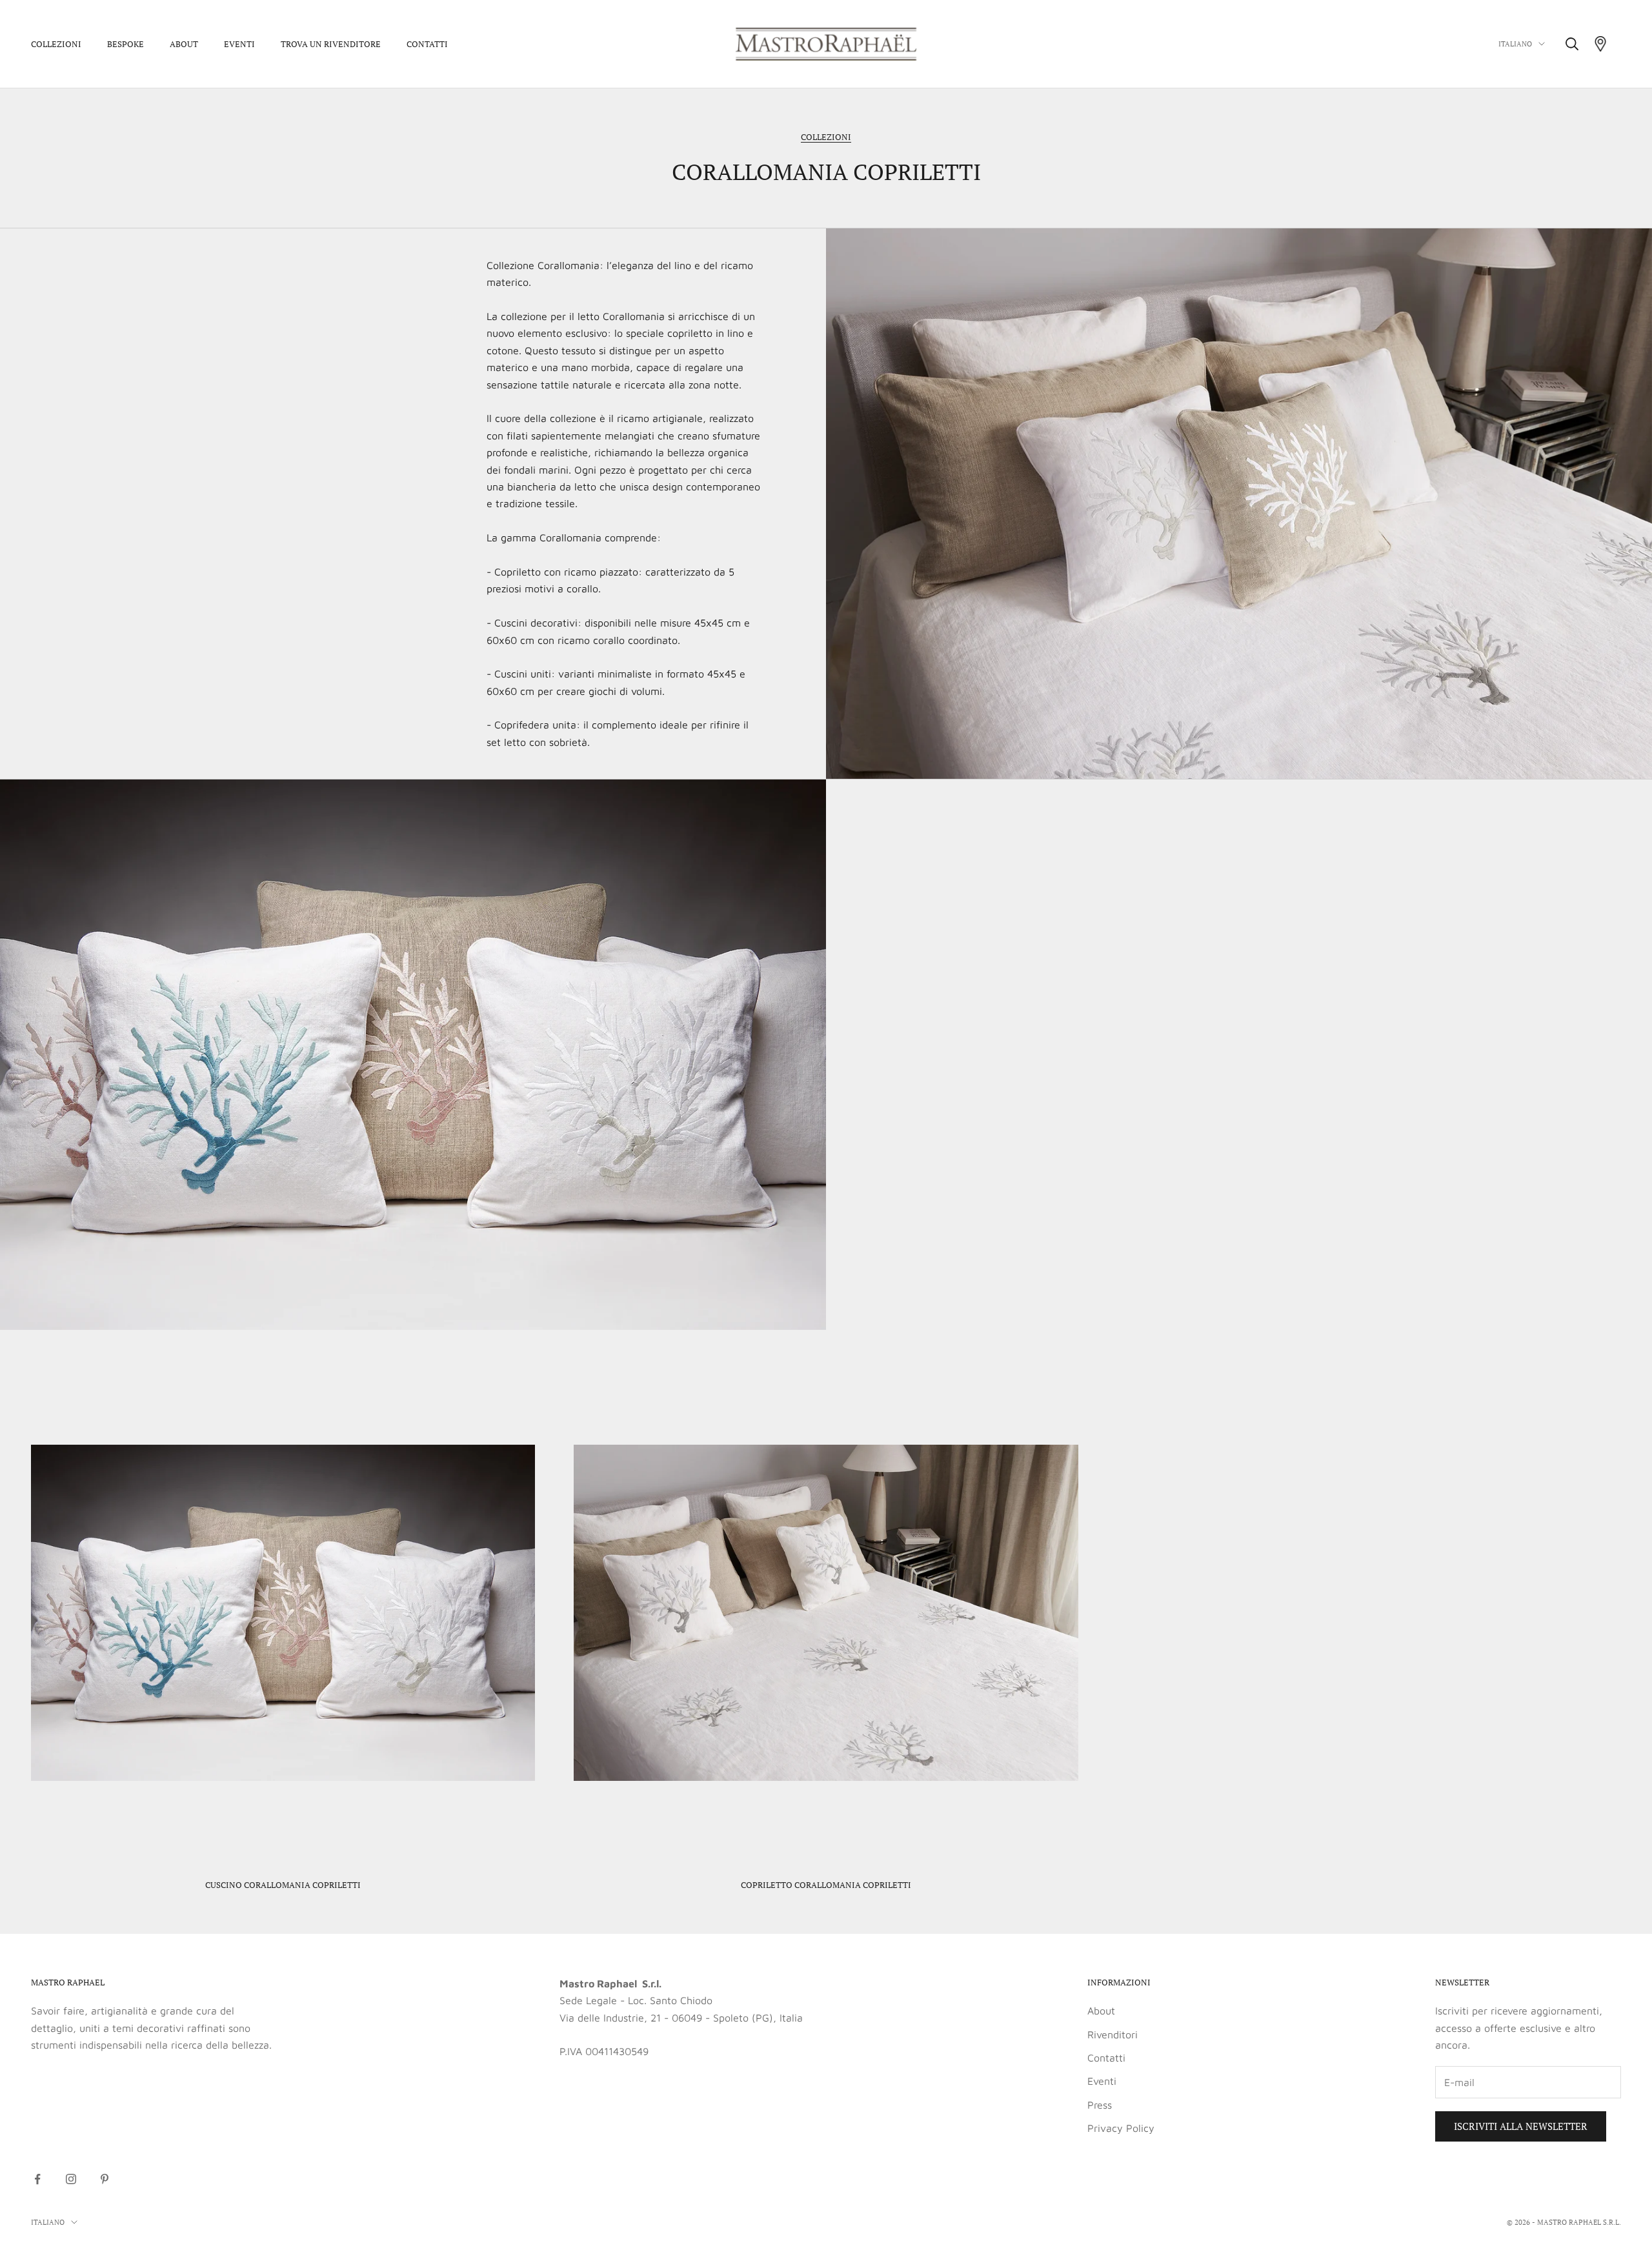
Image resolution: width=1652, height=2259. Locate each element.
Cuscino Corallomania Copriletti (283, 1885)
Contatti (427, 44)
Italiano (1515, 44)
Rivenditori (1113, 2034)
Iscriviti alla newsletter (1521, 2126)
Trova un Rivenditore (331, 44)
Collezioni (56, 44)
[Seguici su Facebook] (37, 2179)
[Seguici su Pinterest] (105, 2179)
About (184, 44)
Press (1100, 2105)
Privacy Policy (1121, 2128)
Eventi (239, 44)
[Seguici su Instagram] (71, 2179)
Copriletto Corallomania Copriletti (826, 1885)
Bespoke (126, 44)
